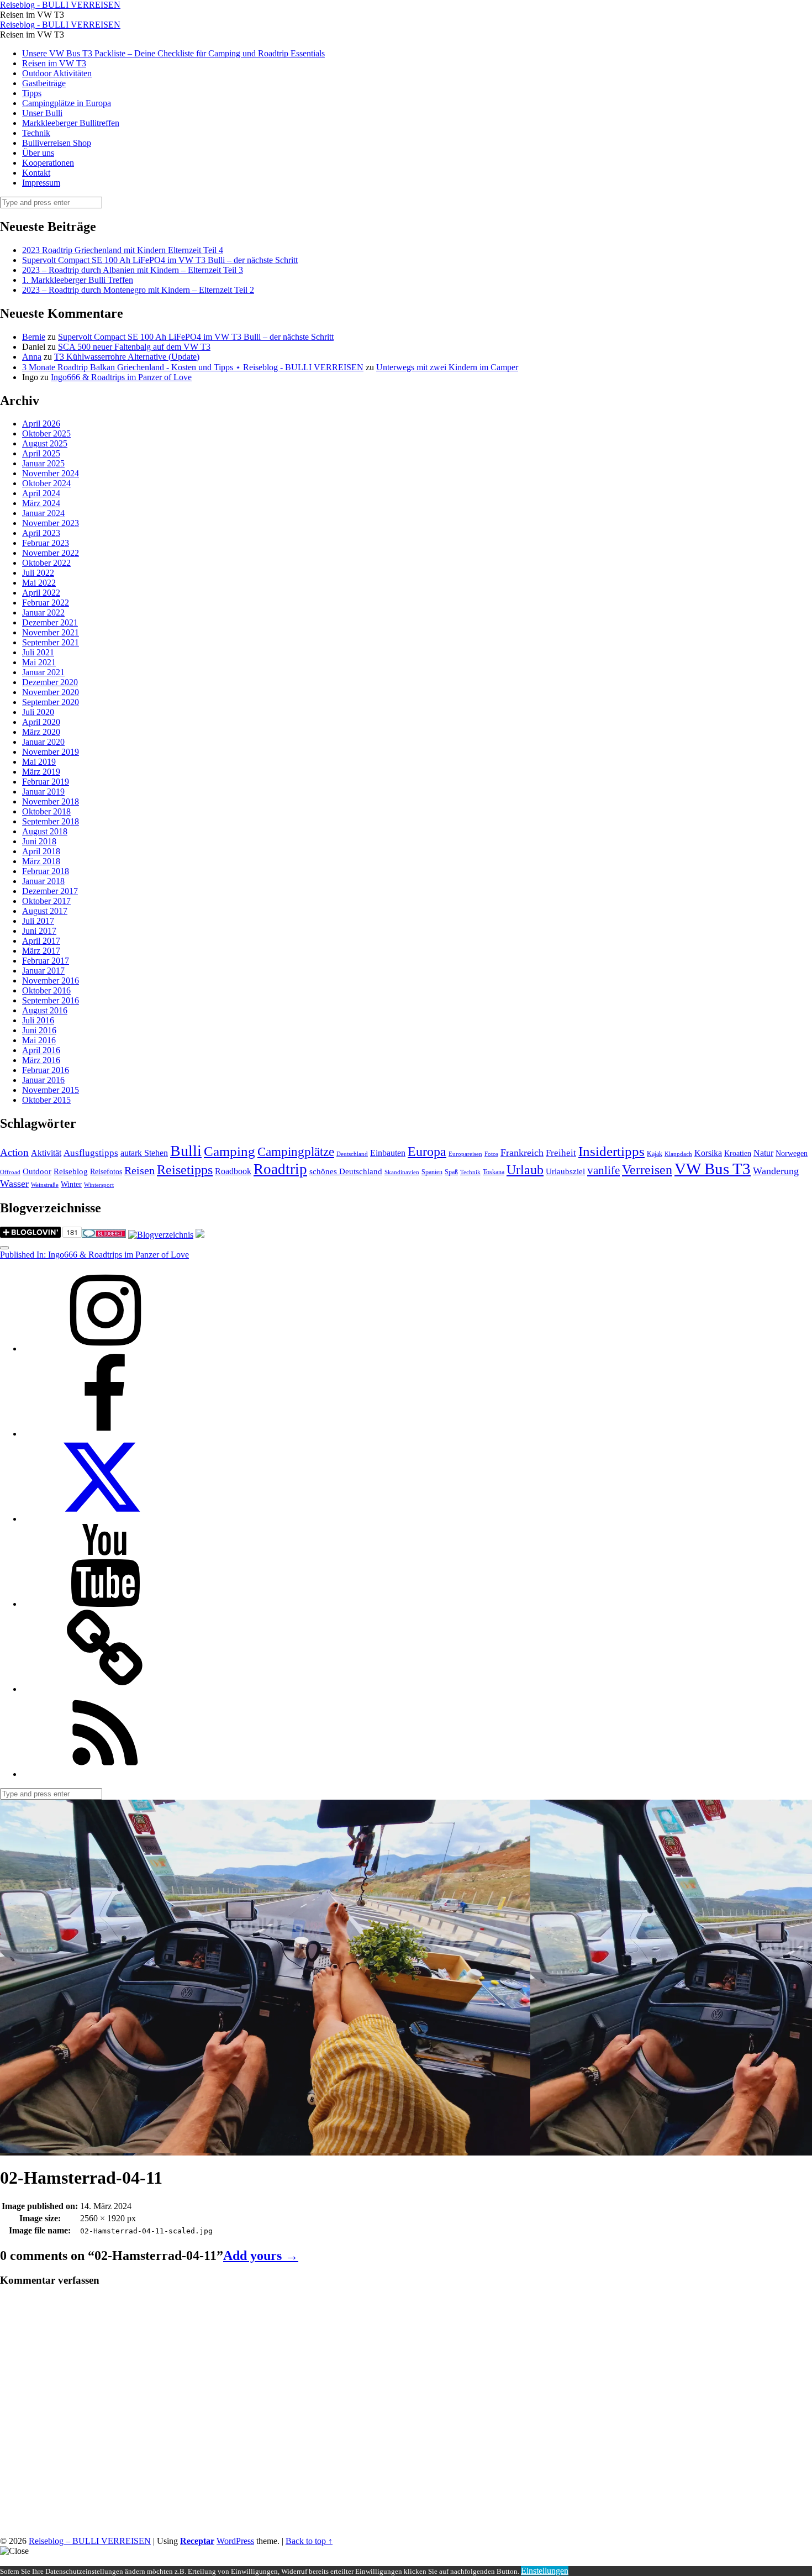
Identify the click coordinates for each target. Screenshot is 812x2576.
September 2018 (51, 821)
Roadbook (233, 1171)
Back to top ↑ (309, 2541)
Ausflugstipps (91, 1153)
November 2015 (51, 1090)
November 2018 (51, 801)
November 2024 (51, 473)
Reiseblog (71, 1171)
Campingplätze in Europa (67, 103)
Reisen (139, 1171)
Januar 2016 (43, 1080)
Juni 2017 (39, 931)
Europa (427, 1151)
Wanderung (776, 1171)
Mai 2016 (39, 1040)
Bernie (34, 337)
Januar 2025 (43, 463)
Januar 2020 (43, 742)
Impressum (41, 183)
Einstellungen (545, 2571)
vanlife (603, 1170)
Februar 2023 (46, 543)
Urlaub (525, 1170)
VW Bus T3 (713, 1169)
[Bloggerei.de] (104, 1235)
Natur (763, 1153)
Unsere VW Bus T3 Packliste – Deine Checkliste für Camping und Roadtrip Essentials (173, 53)
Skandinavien (402, 1172)
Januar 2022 (43, 613)
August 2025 (45, 443)
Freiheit (561, 1153)
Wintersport (99, 1185)
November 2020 (51, 692)
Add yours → (261, 2256)
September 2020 (51, 702)
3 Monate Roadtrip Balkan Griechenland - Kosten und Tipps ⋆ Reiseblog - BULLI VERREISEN (193, 367)
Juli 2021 (38, 652)
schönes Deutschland (346, 1171)
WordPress (235, 2541)
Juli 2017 (38, 921)
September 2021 (51, 642)
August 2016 (45, 1010)
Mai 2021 (39, 662)
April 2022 (41, 593)
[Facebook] (105, 1434)
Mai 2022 (39, 583)
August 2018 (45, 831)
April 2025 (41, 453)
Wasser (14, 1184)
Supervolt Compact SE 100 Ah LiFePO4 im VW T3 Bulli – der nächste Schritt (160, 260)
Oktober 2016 (46, 990)
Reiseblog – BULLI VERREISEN (90, 2541)
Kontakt (36, 173)
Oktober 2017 (46, 901)
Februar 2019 (46, 782)
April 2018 (41, 851)
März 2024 (41, 503)
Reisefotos (106, 1172)
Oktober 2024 (46, 483)
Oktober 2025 (46, 433)
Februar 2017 (46, 961)
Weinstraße (45, 1185)
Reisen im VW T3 (54, 63)
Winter (71, 1184)
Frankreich (522, 1153)
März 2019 (41, 772)
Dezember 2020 (50, 682)
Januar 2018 (43, 881)
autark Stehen (144, 1153)
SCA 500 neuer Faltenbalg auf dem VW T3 (134, 347)
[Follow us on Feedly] (105, 1774)
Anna (32, 357)
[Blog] (161, 1235)
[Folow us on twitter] (105, 1519)
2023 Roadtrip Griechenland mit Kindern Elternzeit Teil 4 (123, 250)
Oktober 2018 (46, 811)
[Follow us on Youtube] (105, 1604)
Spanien (432, 1172)
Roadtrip (280, 1169)
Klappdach (678, 1154)
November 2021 (51, 632)
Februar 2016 (46, 1070)
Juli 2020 (38, 712)
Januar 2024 (43, 513)
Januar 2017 (43, 971)
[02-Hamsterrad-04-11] (265, 2150)
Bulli (186, 1151)
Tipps (32, 93)
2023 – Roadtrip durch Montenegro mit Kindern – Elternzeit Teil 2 (138, 290)
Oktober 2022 (46, 563)
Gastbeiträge (44, 83)
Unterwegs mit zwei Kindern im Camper (447, 367)
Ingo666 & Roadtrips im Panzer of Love (121, 377)
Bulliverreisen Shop (57, 143)
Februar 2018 (46, 871)
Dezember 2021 (50, 622)
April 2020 (41, 722)
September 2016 (51, 1000)
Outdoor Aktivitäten (57, 73)
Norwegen (792, 1153)
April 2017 (41, 941)
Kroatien (738, 1153)
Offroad (10, 1172)
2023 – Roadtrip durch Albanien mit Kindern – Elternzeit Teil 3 (133, 270)
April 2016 (41, 1050)
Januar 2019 (43, 792)
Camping (230, 1151)
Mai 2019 (39, 762)
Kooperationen (48, 163)
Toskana (494, 1172)
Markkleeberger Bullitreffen (71, 123)
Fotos (491, 1154)
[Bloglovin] (105, 1689)
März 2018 (41, 861)
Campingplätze (296, 1152)
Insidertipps (611, 1151)
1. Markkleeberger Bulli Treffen (78, 280)
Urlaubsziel (565, 1171)
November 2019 (51, 752)
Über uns (38, 153)
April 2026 (41, 424)
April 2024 (41, 493)
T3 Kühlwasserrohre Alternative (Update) (127, 357)
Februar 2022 (46, 603)
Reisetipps (185, 1170)
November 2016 (51, 981)
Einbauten (388, 1153)
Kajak (655, 1154)
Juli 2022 (38, 573)
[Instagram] (105, 1349)
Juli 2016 (38, 1020)
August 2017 (45, 911)
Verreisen (647, 1170)
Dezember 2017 (50, 891)
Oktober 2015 (46, 1100)
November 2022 (51, 553)
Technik (36, 133)
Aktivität (46, 1153)
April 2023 (41, 533)
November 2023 (51, 523)
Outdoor (37, 1171)
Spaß (451, 1172)
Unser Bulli (42, 113)
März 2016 (41, 1060)
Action (14, 1152)
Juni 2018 (39, 841)
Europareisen (465, 1154)
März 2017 (41, 951)
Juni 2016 (39, 1030)
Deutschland (352, 1154)
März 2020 (41, 732)
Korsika (708, 1153)
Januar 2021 (43, 672)
